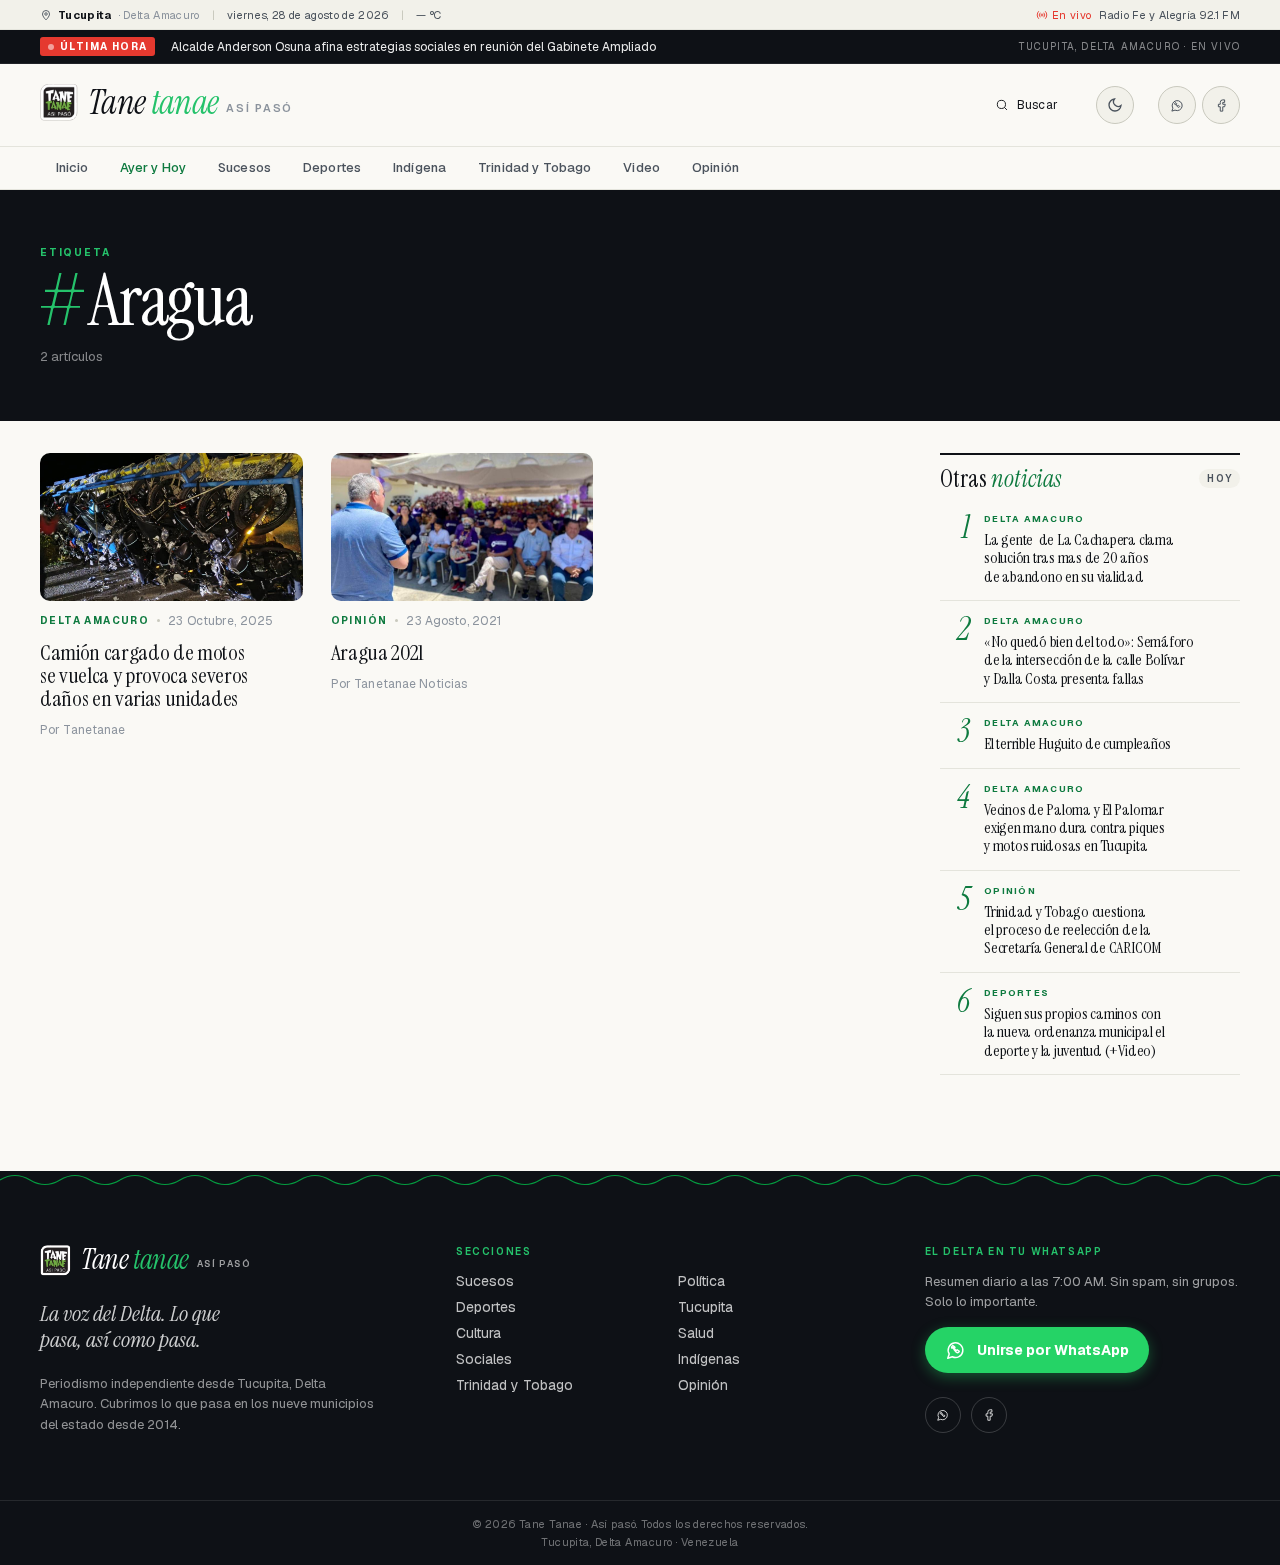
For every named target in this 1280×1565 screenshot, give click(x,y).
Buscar (1037, 105)
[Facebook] (1221, 105)
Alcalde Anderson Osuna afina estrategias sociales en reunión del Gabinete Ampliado (413, 47)
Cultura (478, 1333)
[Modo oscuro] (1115, 105)
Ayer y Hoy (153, 167)
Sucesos (244, 167)
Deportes (332, 167)
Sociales (484, 1359)
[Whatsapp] (1177, 105)
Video (641, 167)
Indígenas (709, 1359)
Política (701, 1281)
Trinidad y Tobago (534, 167)
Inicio (72, 167)
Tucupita (705, 1307)
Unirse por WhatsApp (1053, 1350)
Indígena (419, 167)
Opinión (715, 167)
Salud (696, 1333)
